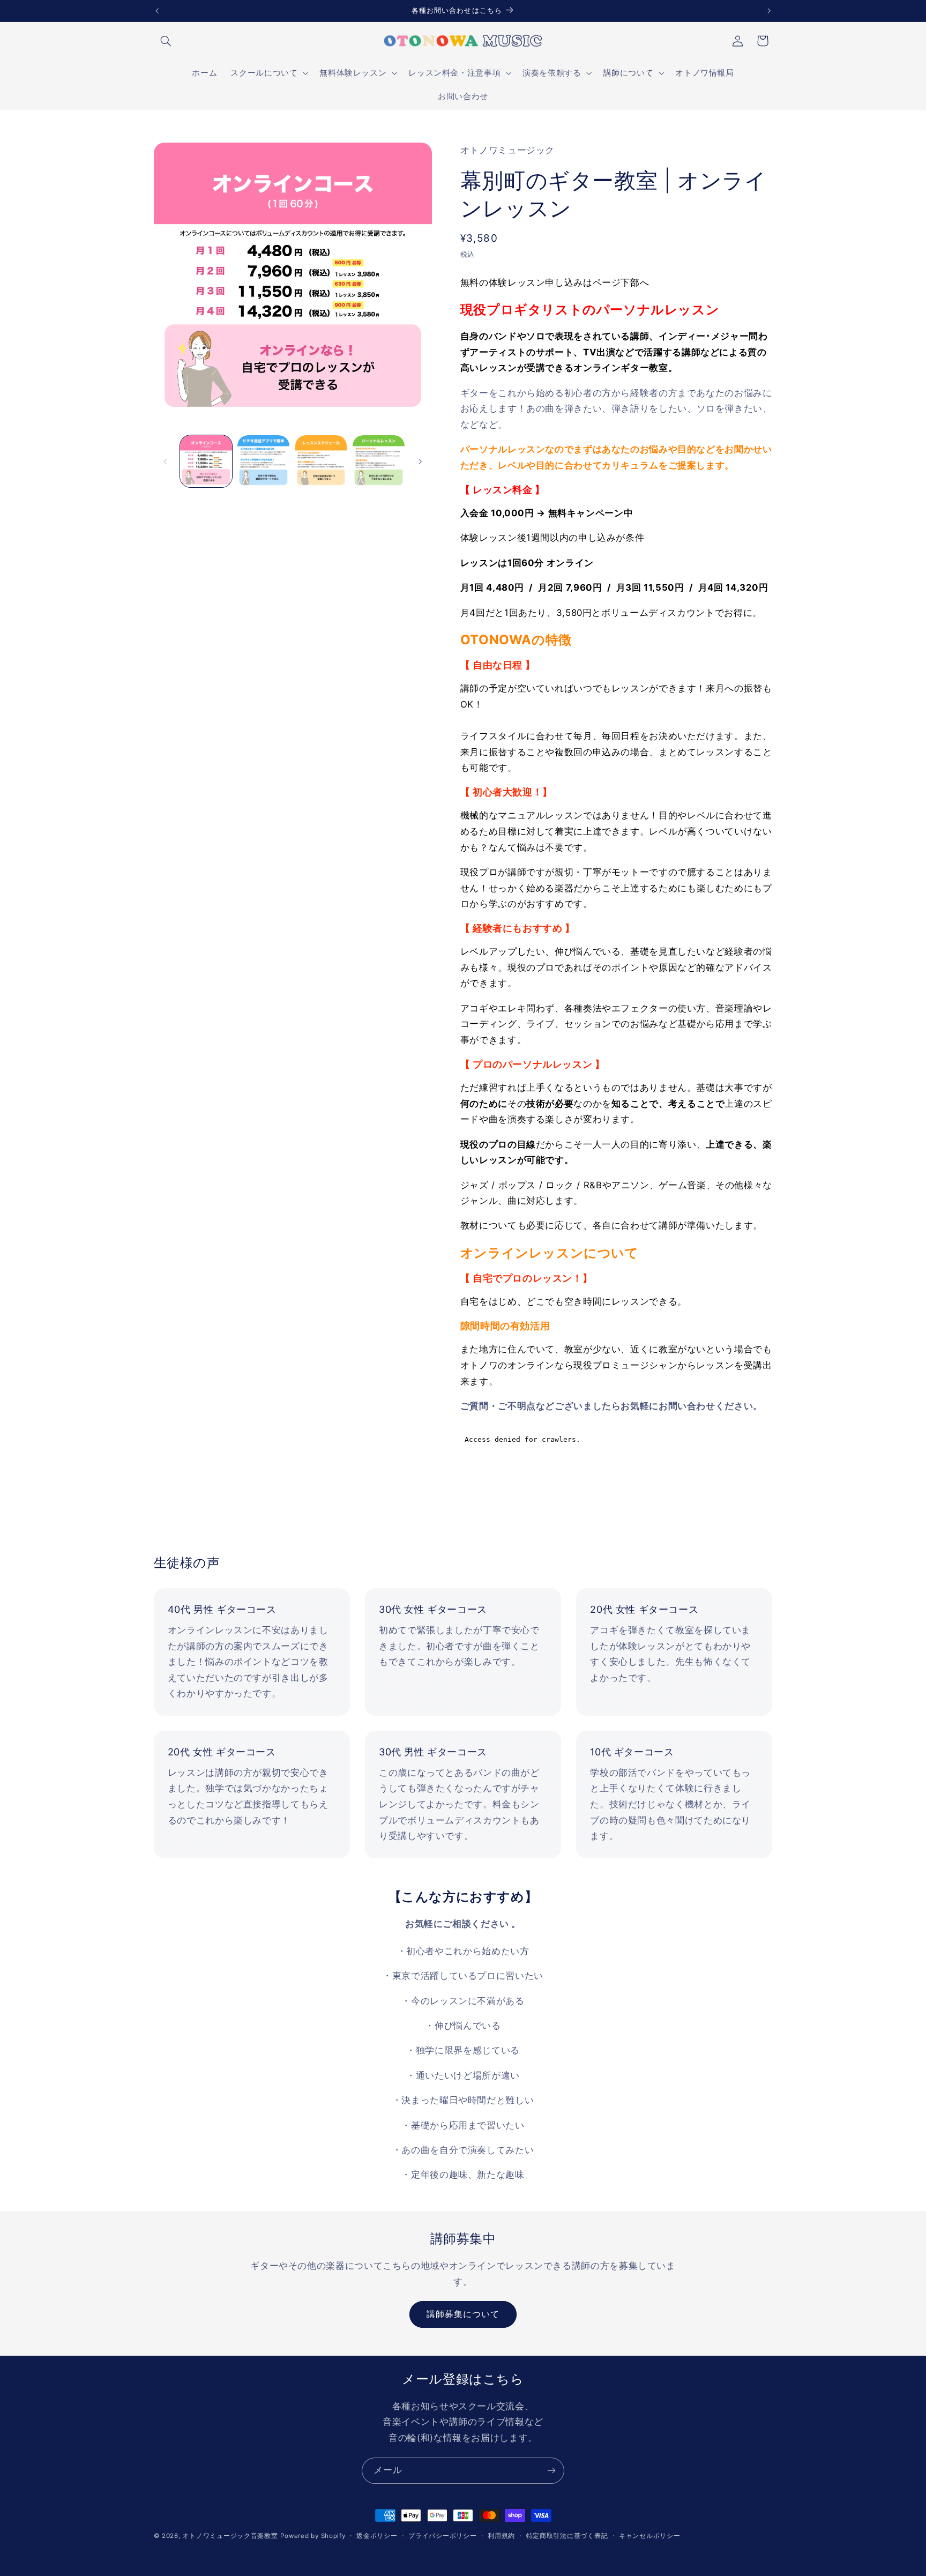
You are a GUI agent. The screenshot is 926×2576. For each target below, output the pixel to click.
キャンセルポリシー (650, 2536)
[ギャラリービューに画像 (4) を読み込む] (379, 461)
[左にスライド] (166, 461)
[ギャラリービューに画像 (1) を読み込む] (206, 461)
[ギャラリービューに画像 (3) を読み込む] (321, 461)
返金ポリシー (377, 2536)
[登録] (551, 2471)
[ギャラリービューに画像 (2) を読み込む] (263, 461)
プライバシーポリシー (442, 2536)
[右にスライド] (420, 461)
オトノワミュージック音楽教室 (230, 2536)
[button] (166, 41)
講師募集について (463, 2314)
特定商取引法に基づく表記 (567, 2536)
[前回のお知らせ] (157, 11)
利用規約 (501, 2536)
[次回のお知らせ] (769, 11)
